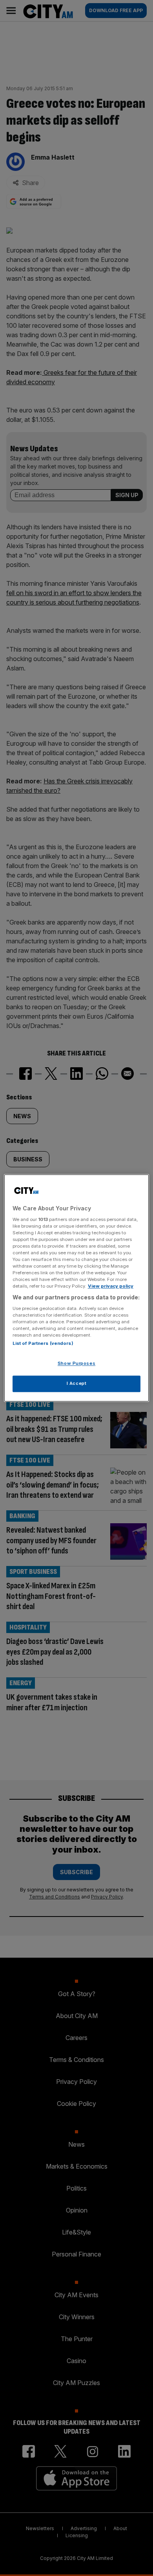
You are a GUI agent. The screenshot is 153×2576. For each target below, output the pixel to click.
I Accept (77, 1384)
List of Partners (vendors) (43, 1344)
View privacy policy (111, 1286)
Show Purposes (76, 1364)
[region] (77, 1288)
